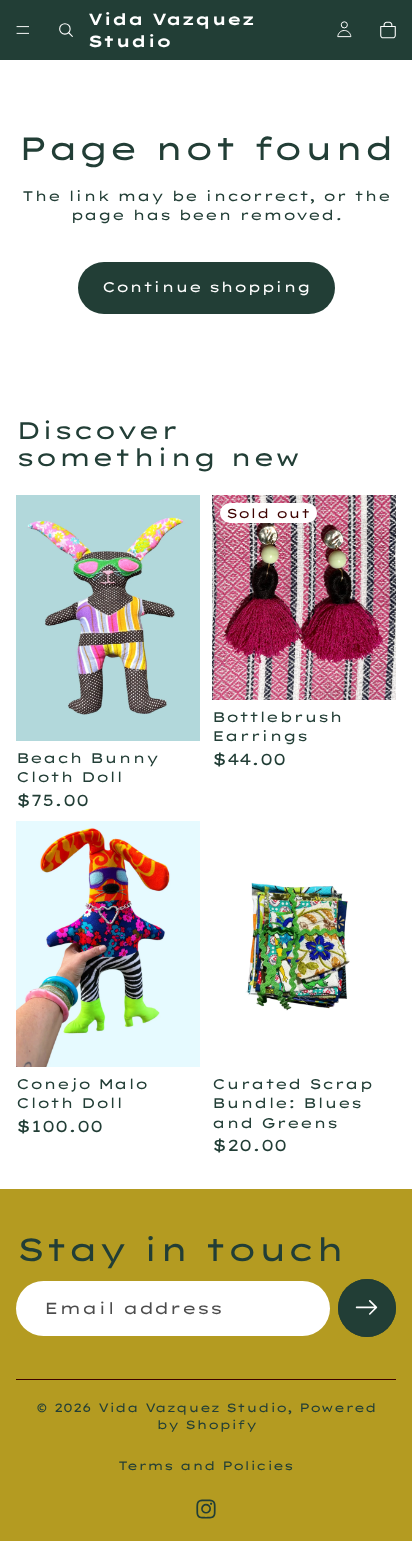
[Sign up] (367, 1308)
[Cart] (388, 30)
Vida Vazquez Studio (192, 1407)
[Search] (66, 30)
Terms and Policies (206, 1465)
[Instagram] (206, 1509)
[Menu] (23, 30)
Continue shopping (206, 287)
